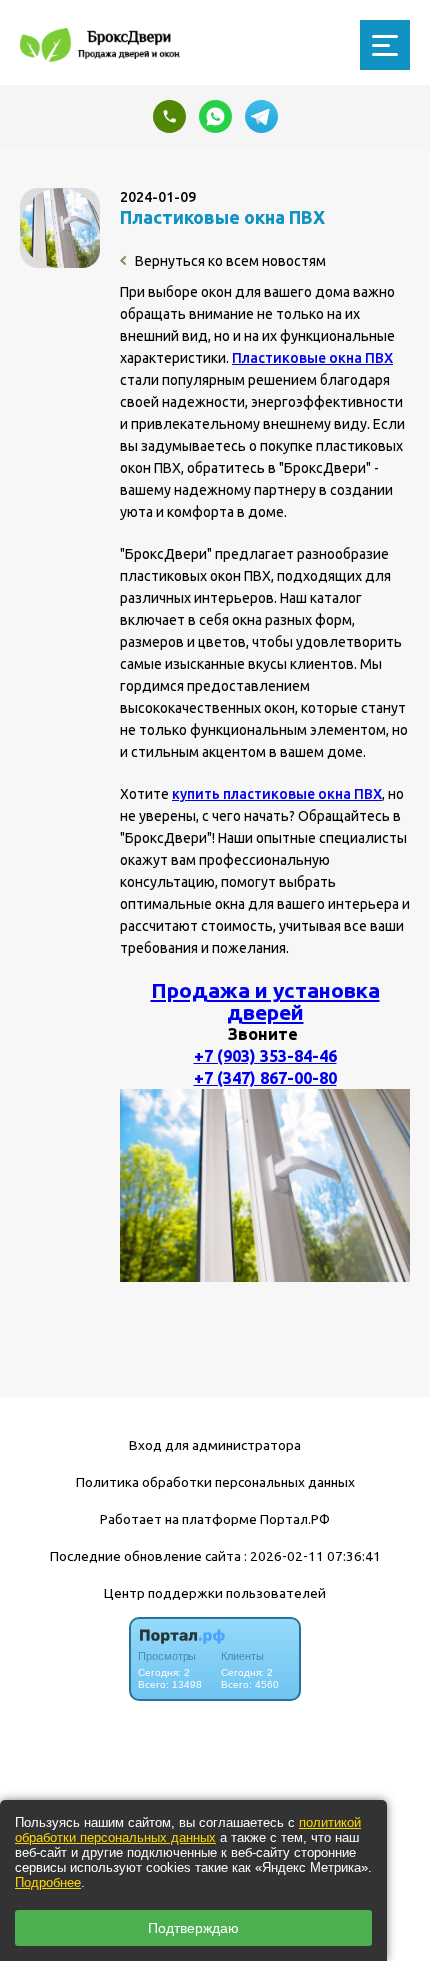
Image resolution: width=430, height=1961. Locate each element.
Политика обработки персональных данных (215, 1482)
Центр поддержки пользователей (215, 1593)
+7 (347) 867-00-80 (265, 1078)
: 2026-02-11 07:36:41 (312, 1556)
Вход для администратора (215, 1445)
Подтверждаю (193, 1928)
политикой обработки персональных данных (188, 1830)
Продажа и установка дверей (265, 1001)
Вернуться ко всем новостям (229, 261)
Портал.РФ (295, 1519)
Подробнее (48, 1882)
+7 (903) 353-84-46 (265, 1056)
